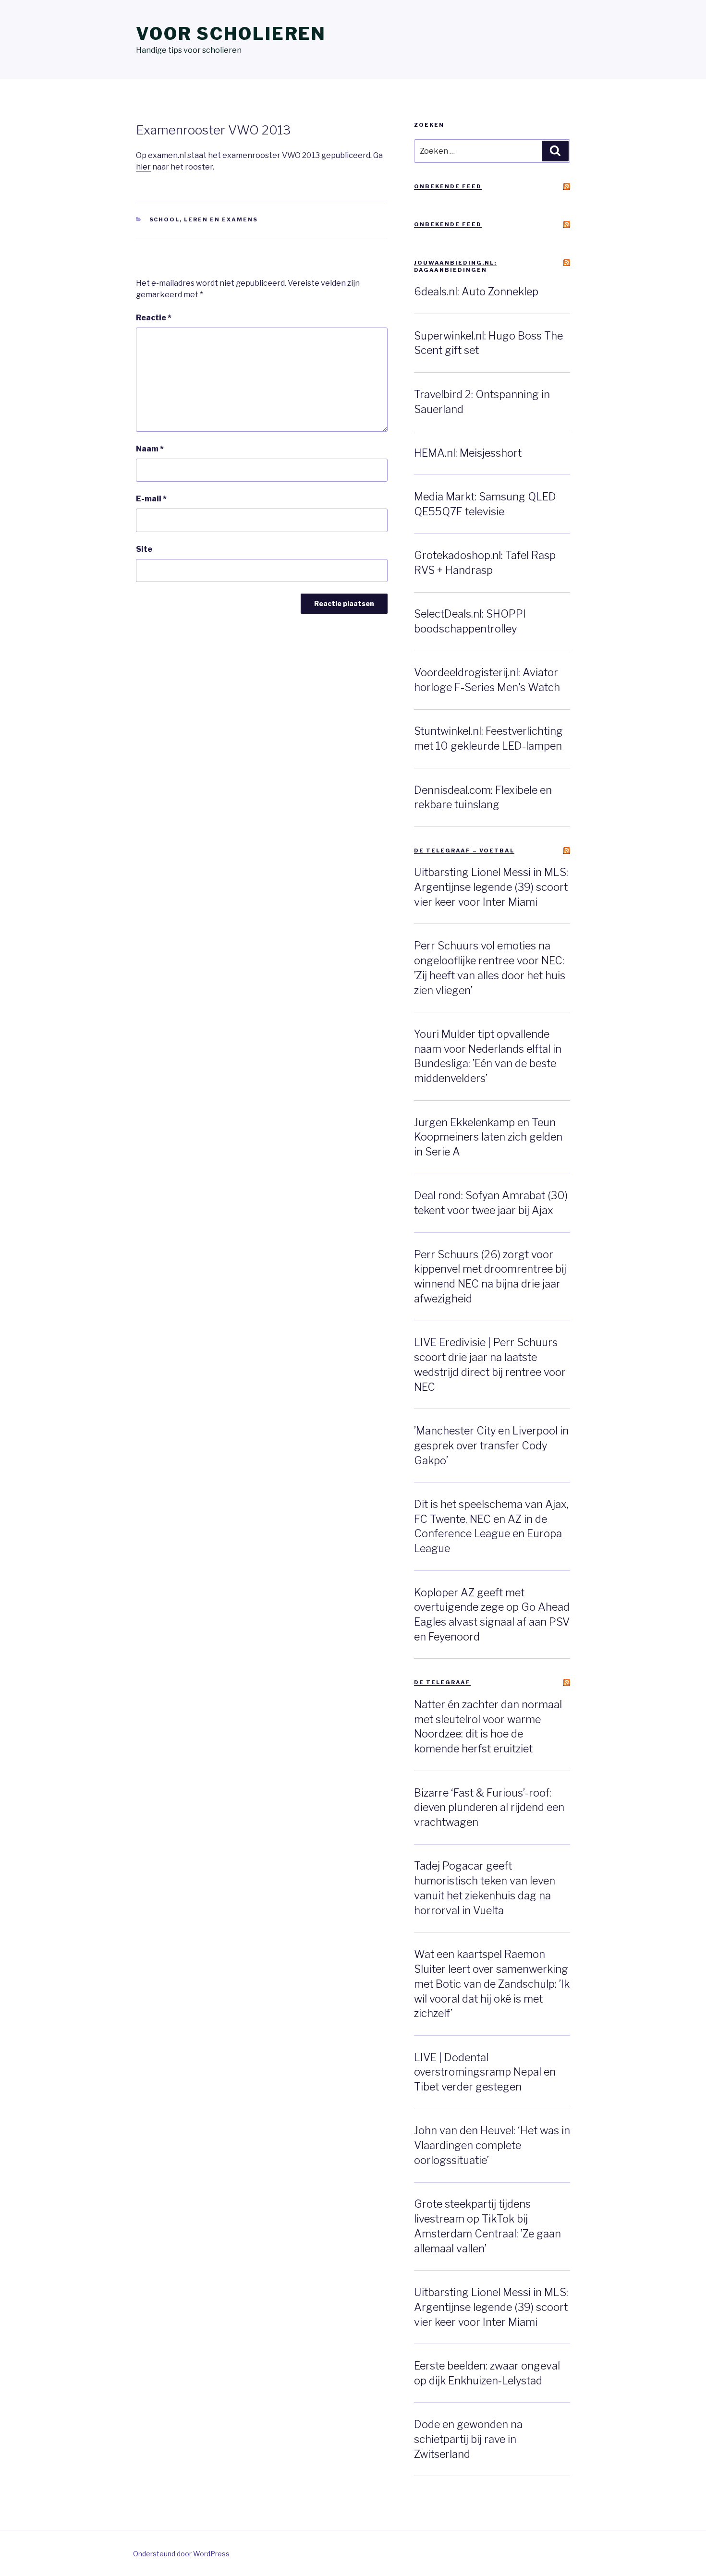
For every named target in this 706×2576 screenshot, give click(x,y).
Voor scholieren (231, 34)
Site (144, 549)
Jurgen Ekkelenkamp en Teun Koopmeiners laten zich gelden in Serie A (488, 1137)
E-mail (151, 499)
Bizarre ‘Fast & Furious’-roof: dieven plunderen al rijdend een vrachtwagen (489, 1808)
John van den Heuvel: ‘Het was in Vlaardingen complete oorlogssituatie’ (492, 2145)
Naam (150, 449)
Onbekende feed (448, 186)
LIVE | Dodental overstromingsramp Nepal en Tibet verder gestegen (485, 2072)
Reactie (154, 318)
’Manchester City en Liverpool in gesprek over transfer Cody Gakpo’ (491, 1446)
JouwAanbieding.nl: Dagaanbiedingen (455, 266)
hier (143, 167)
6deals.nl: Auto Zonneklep (476, 292)
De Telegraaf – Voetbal (464, 851)
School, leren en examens (204, 219)
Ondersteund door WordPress (181, 2554)
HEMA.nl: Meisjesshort (468, 453)
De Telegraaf (442, 1682)
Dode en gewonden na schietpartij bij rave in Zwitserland (468, 2439)
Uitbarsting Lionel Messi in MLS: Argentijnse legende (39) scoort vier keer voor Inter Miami (491, 887)
